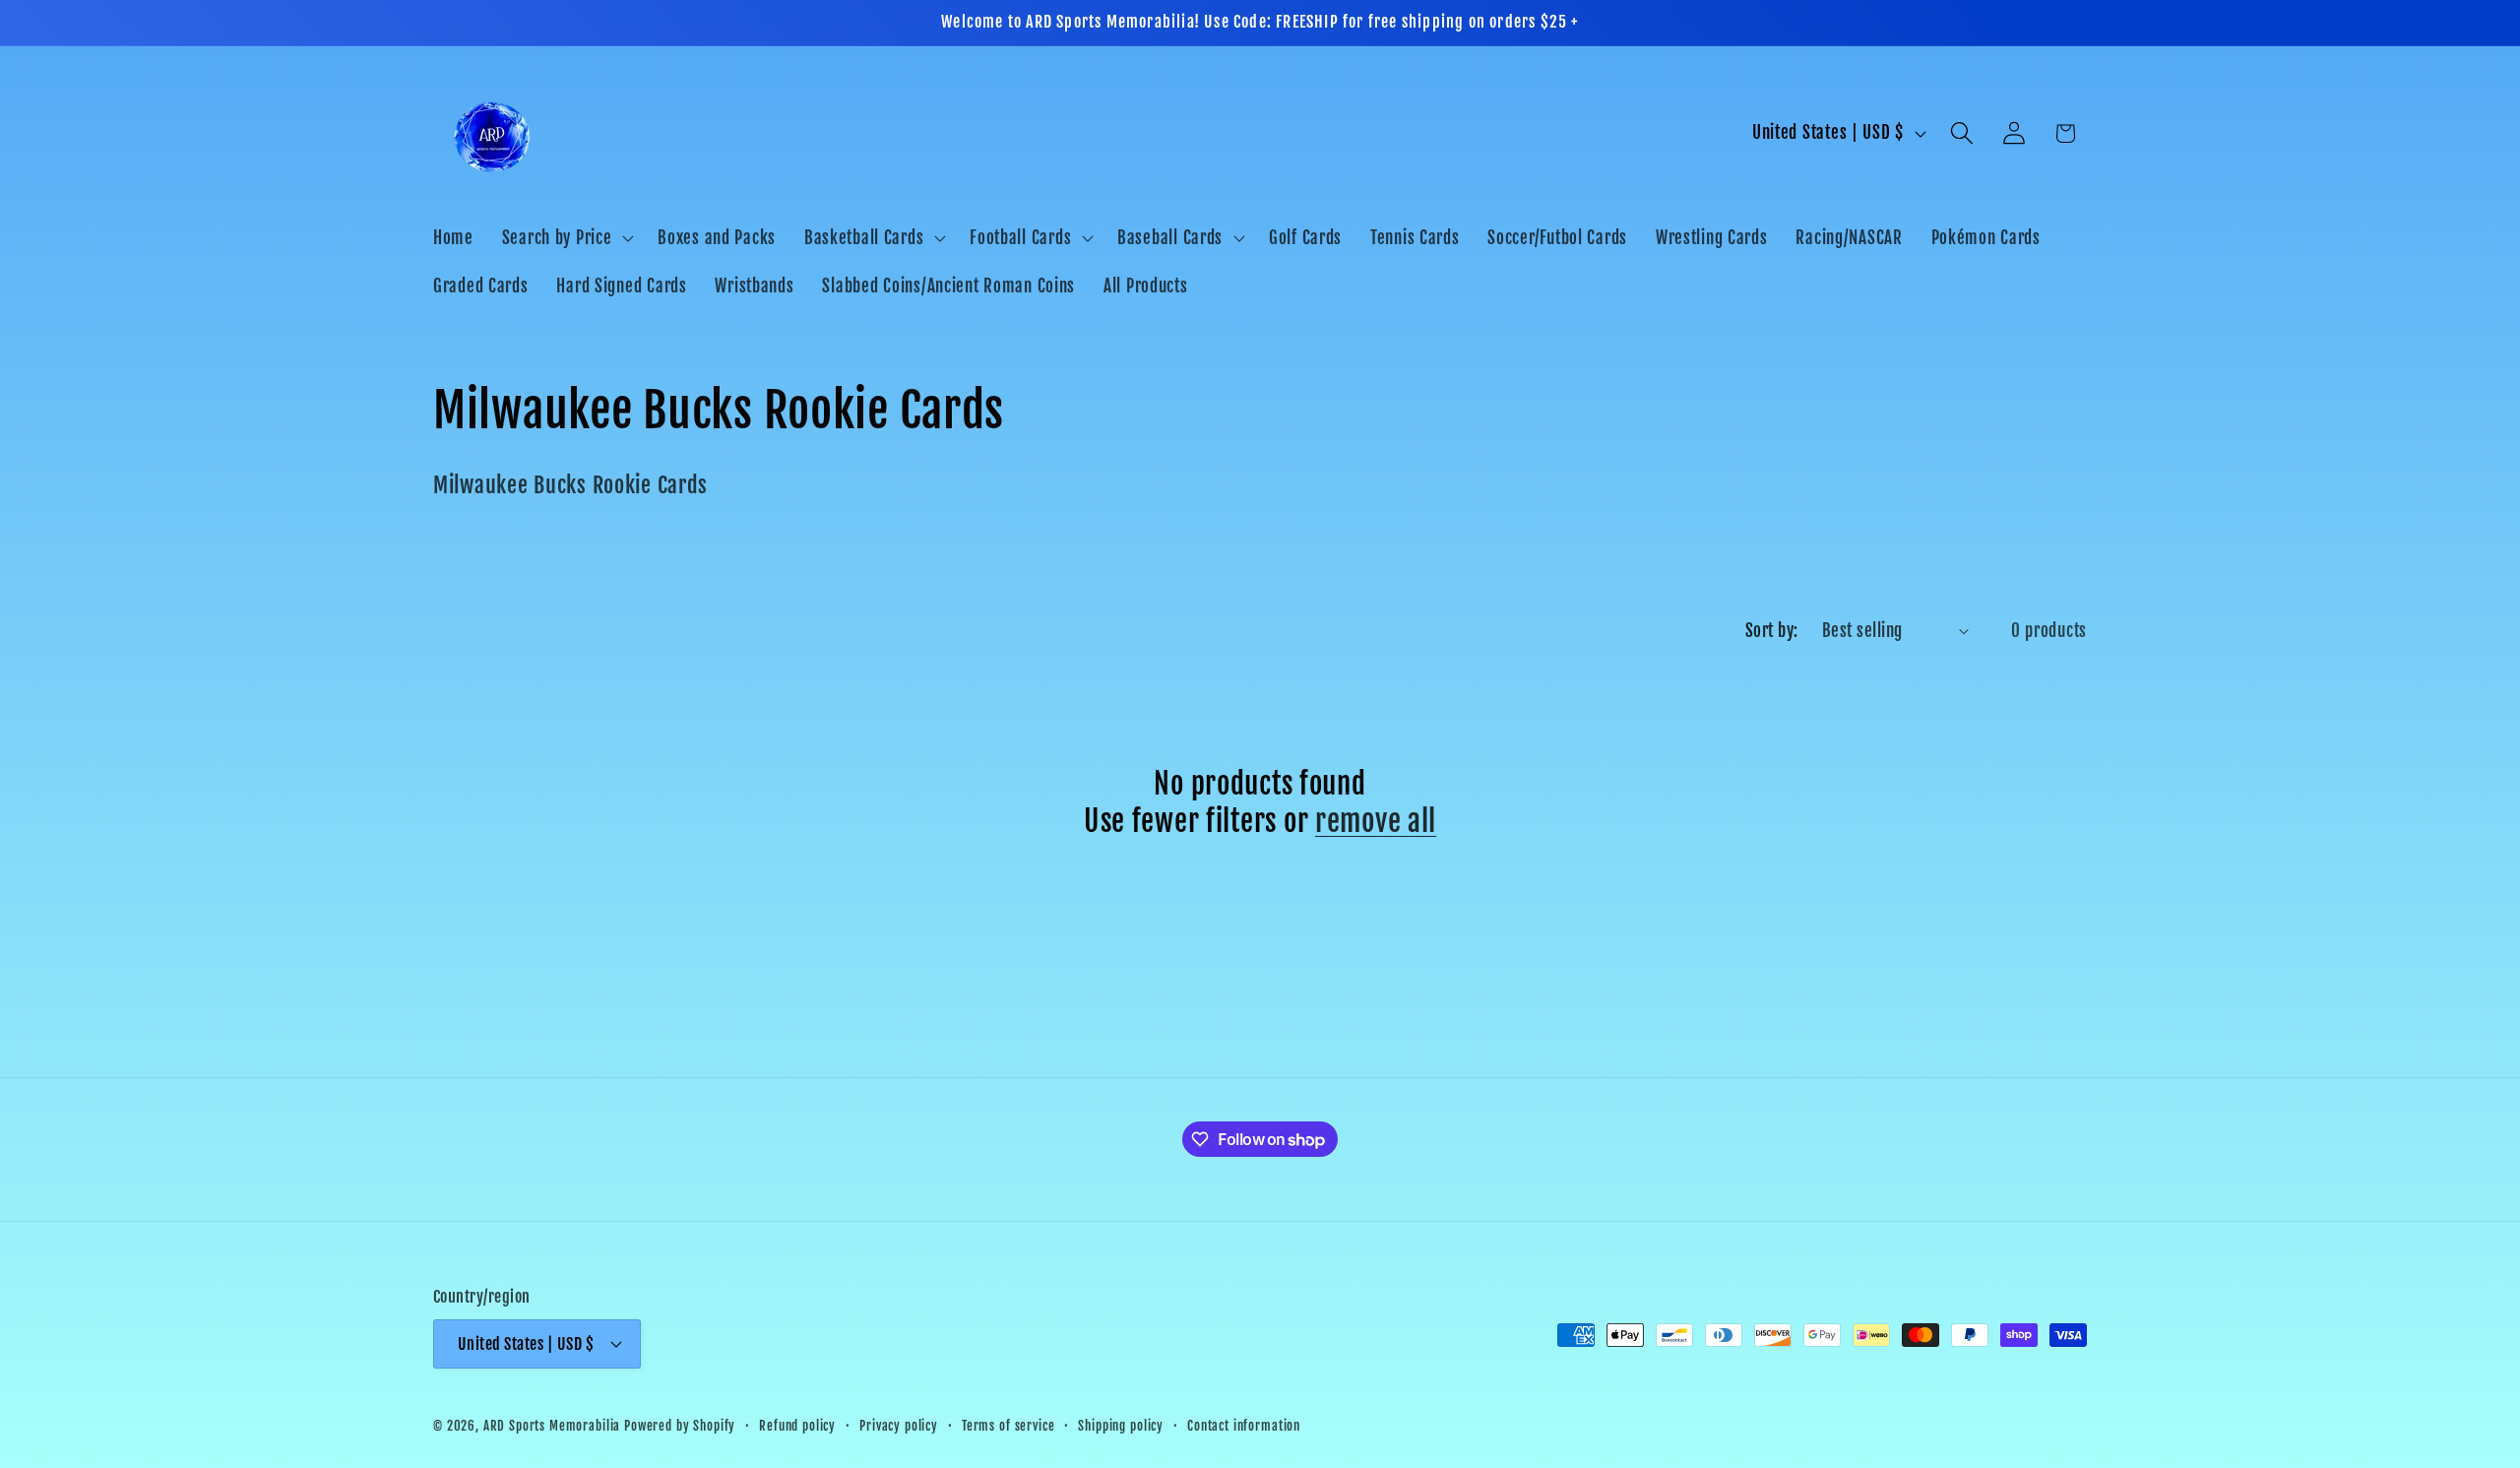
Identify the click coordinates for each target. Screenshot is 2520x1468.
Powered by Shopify (680, 1425)
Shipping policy (1121, 1425)
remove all (1376, 821)
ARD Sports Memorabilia (552, 1425)
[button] (566, 237)
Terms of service (1008, 1425)
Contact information (1244, 1425)
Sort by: (1772, 631)
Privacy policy (899, 1425)
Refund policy (797, 1425)
